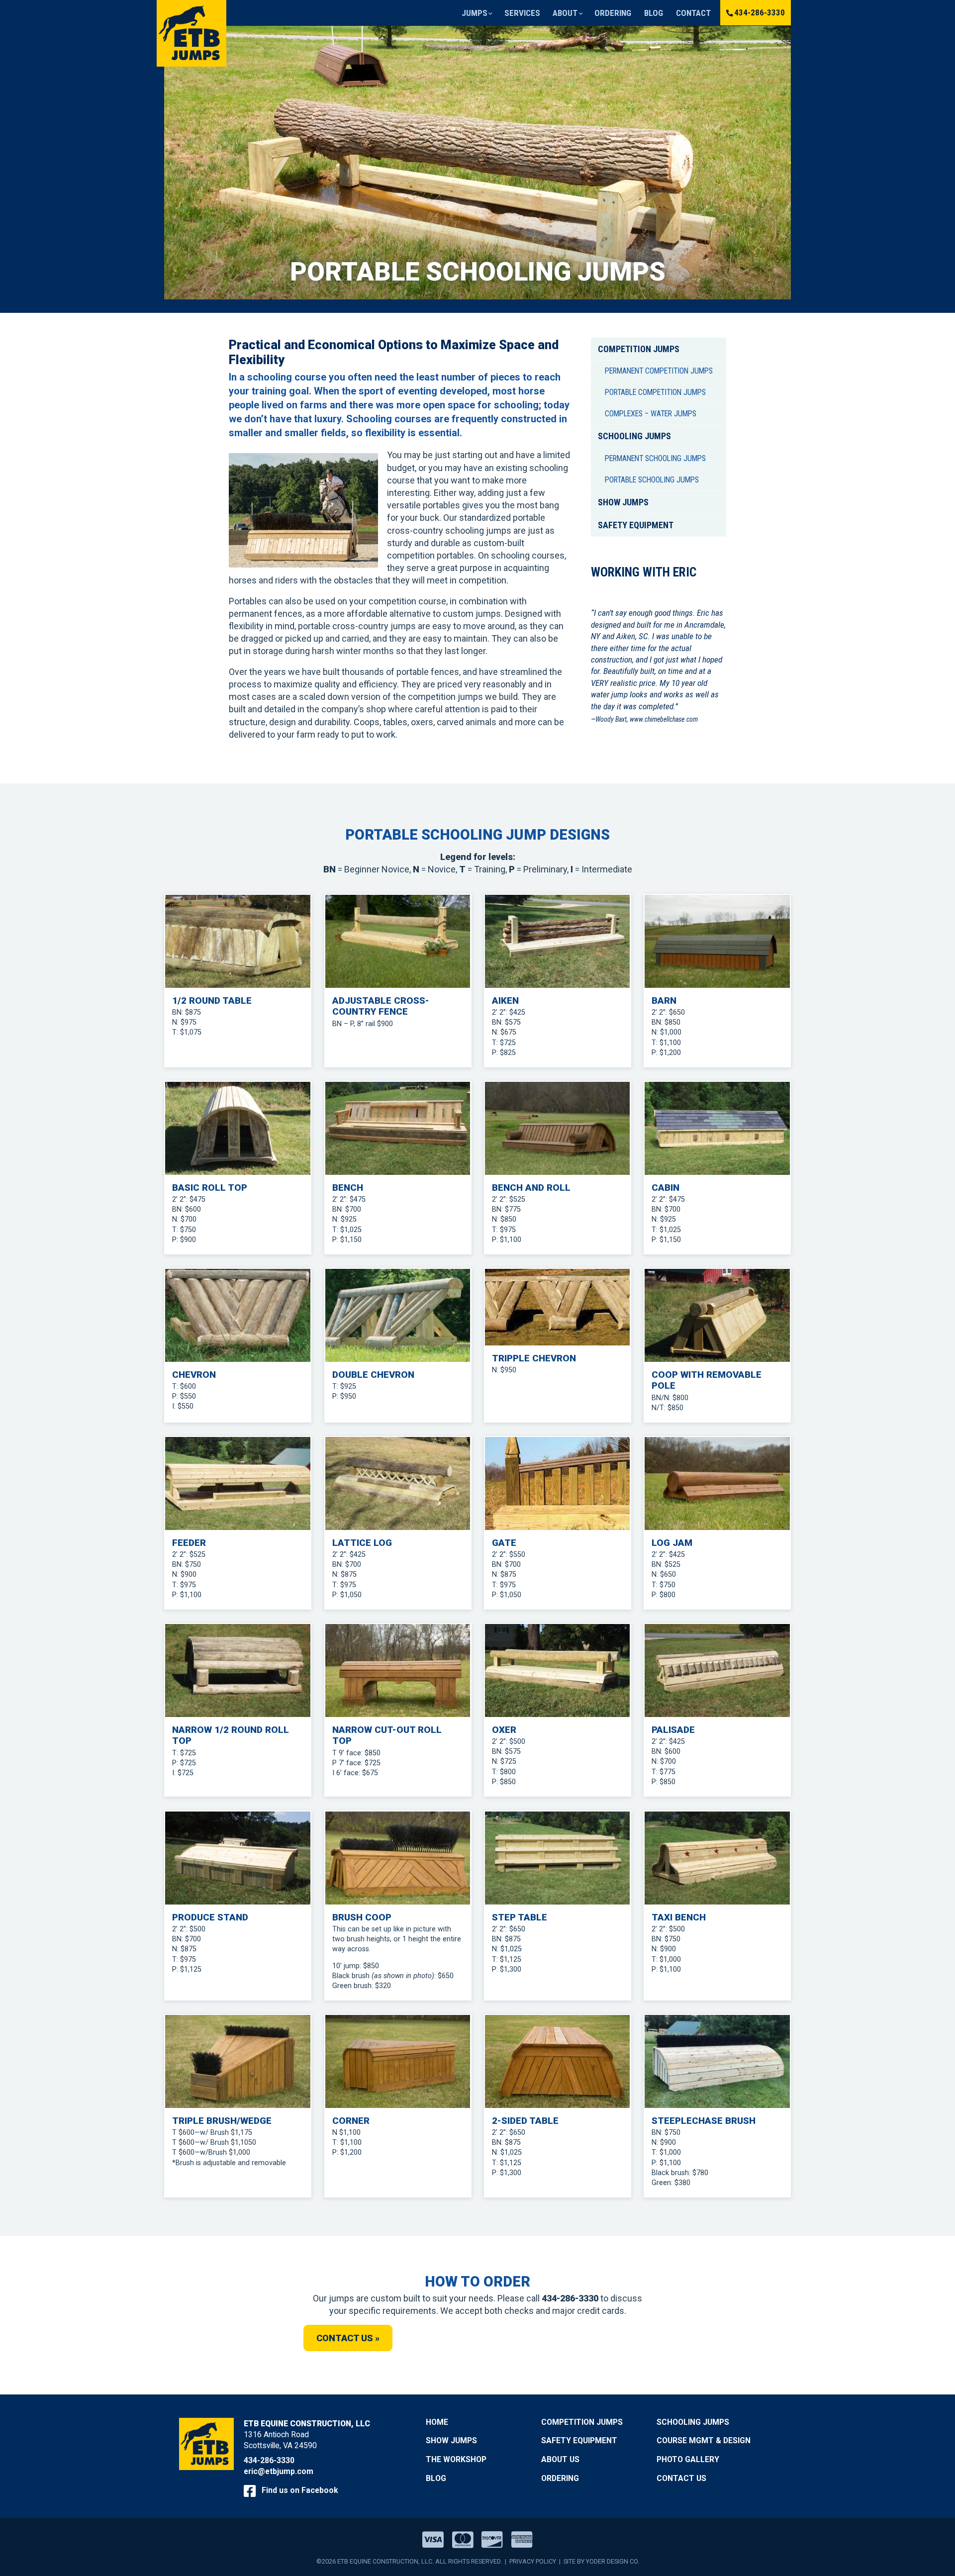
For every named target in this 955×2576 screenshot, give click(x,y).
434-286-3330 (760, 12)
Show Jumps (623, 502)
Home (437, 2422)
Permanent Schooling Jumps (655, 458)
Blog (654, 13)
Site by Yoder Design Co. (601, 2561)
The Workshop (456, 2459)
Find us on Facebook (299, 2490)
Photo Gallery (688, 2459)
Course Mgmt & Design (704, 2440)
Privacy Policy (533, 2561)
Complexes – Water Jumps (651, 414)
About (565, 13)
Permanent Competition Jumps (659, 371)
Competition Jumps (639, 349)
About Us (560, 2459)
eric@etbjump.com (279, 2471)
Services (522, 13)
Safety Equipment (636, 525)
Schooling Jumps (634, 436)
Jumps (475, 13)
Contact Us (681, 2478)
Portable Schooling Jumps (652, 480)
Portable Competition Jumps (655, 392)
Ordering (613, 13)
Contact (693, 13)
